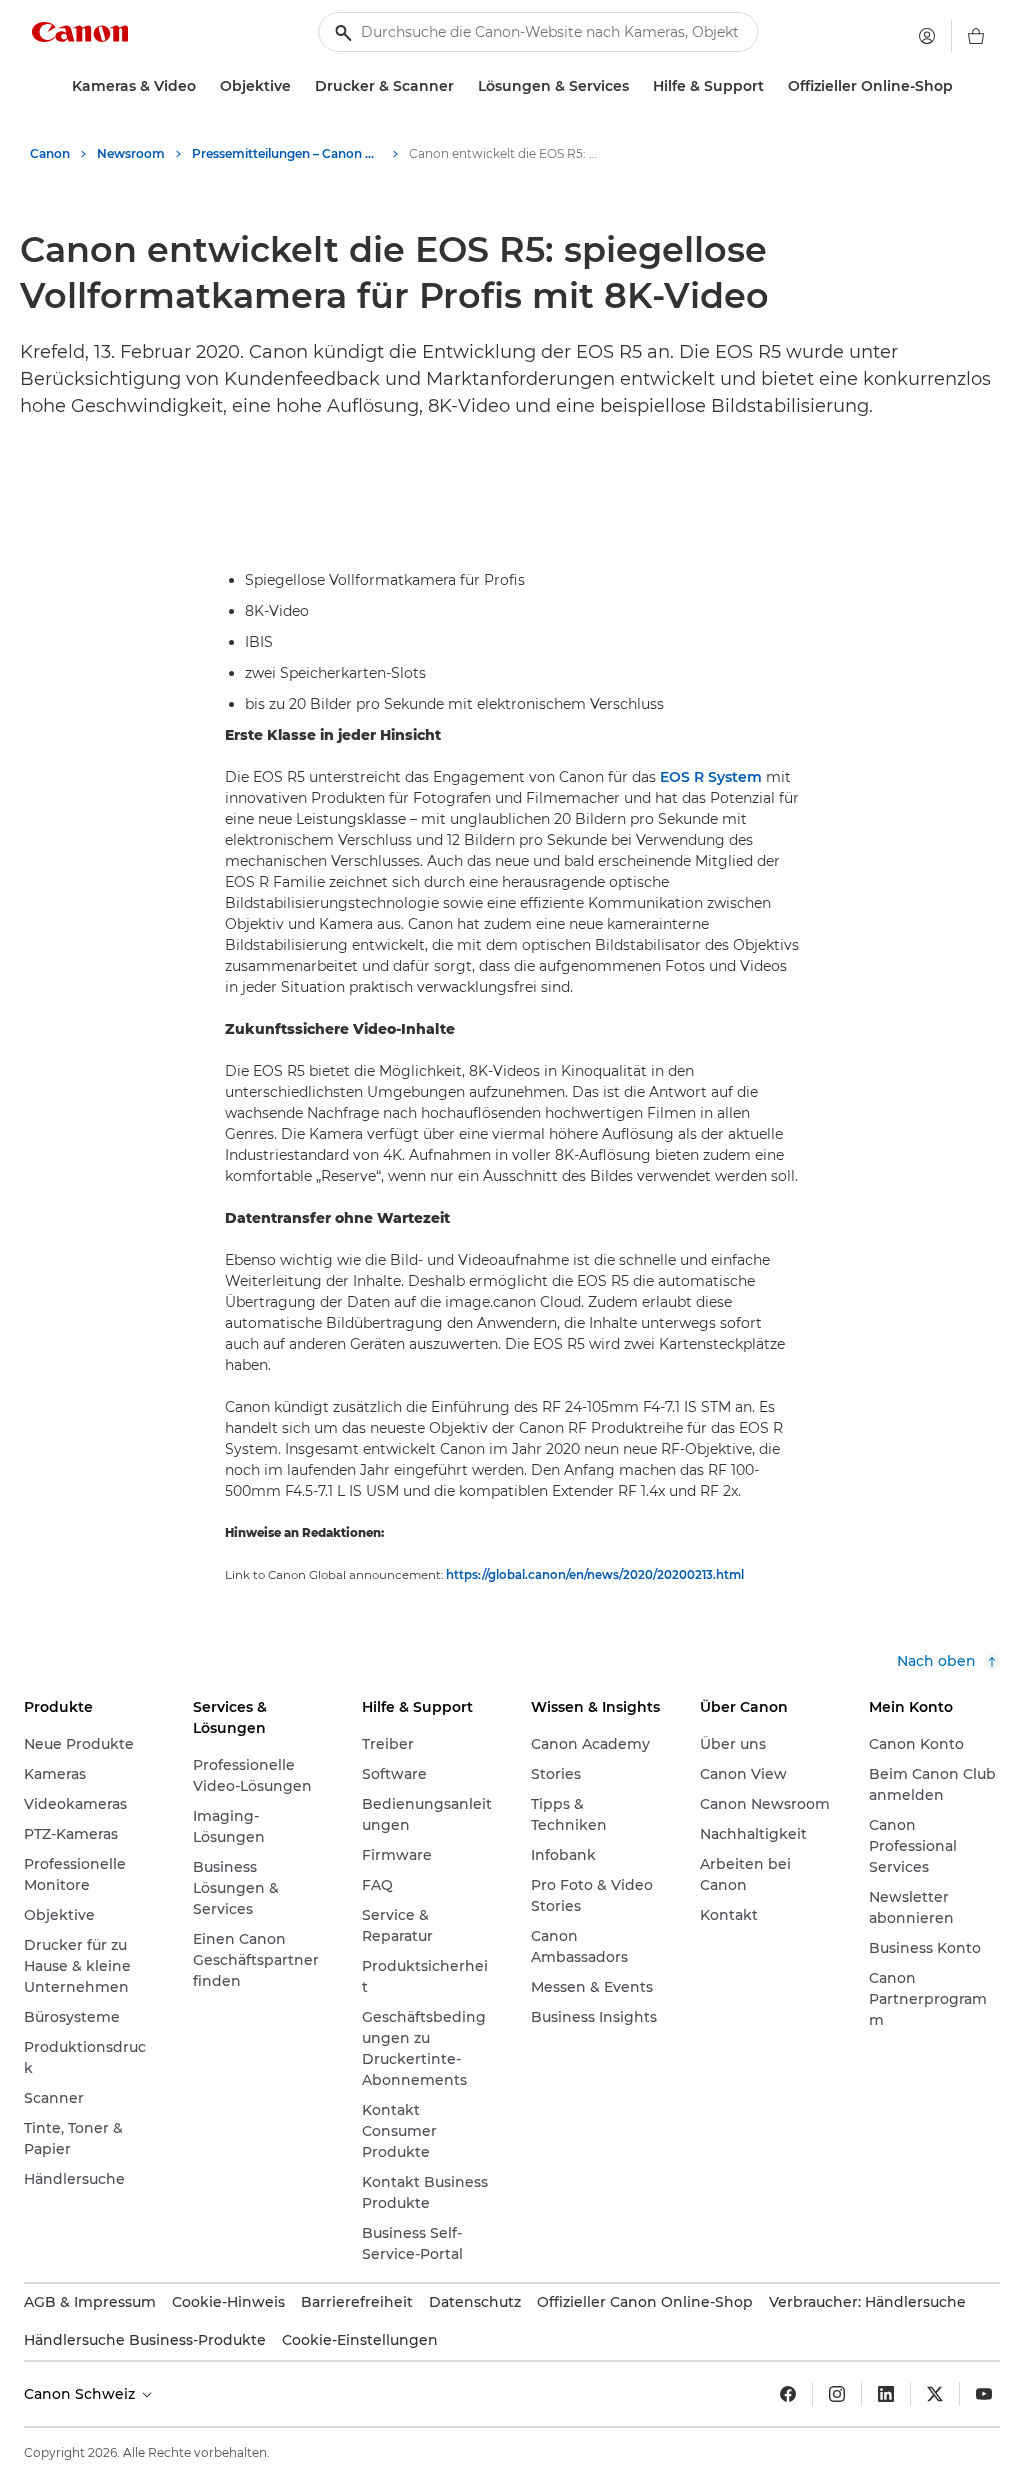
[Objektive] (299, 86)
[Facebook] (788, 2394)
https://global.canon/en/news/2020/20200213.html (595, 1575)
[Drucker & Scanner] (462, 86)
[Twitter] (935, 2394)
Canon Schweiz (81, 2394)
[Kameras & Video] (204, 86)
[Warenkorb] (976, 36)
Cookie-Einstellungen (360, 2340)
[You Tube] (984, 2394)
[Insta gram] (837, 2394)
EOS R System (711, 777)
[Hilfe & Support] (772, 86)
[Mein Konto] (927, 36)
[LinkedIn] (886, 2394)
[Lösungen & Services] (637, 86)
